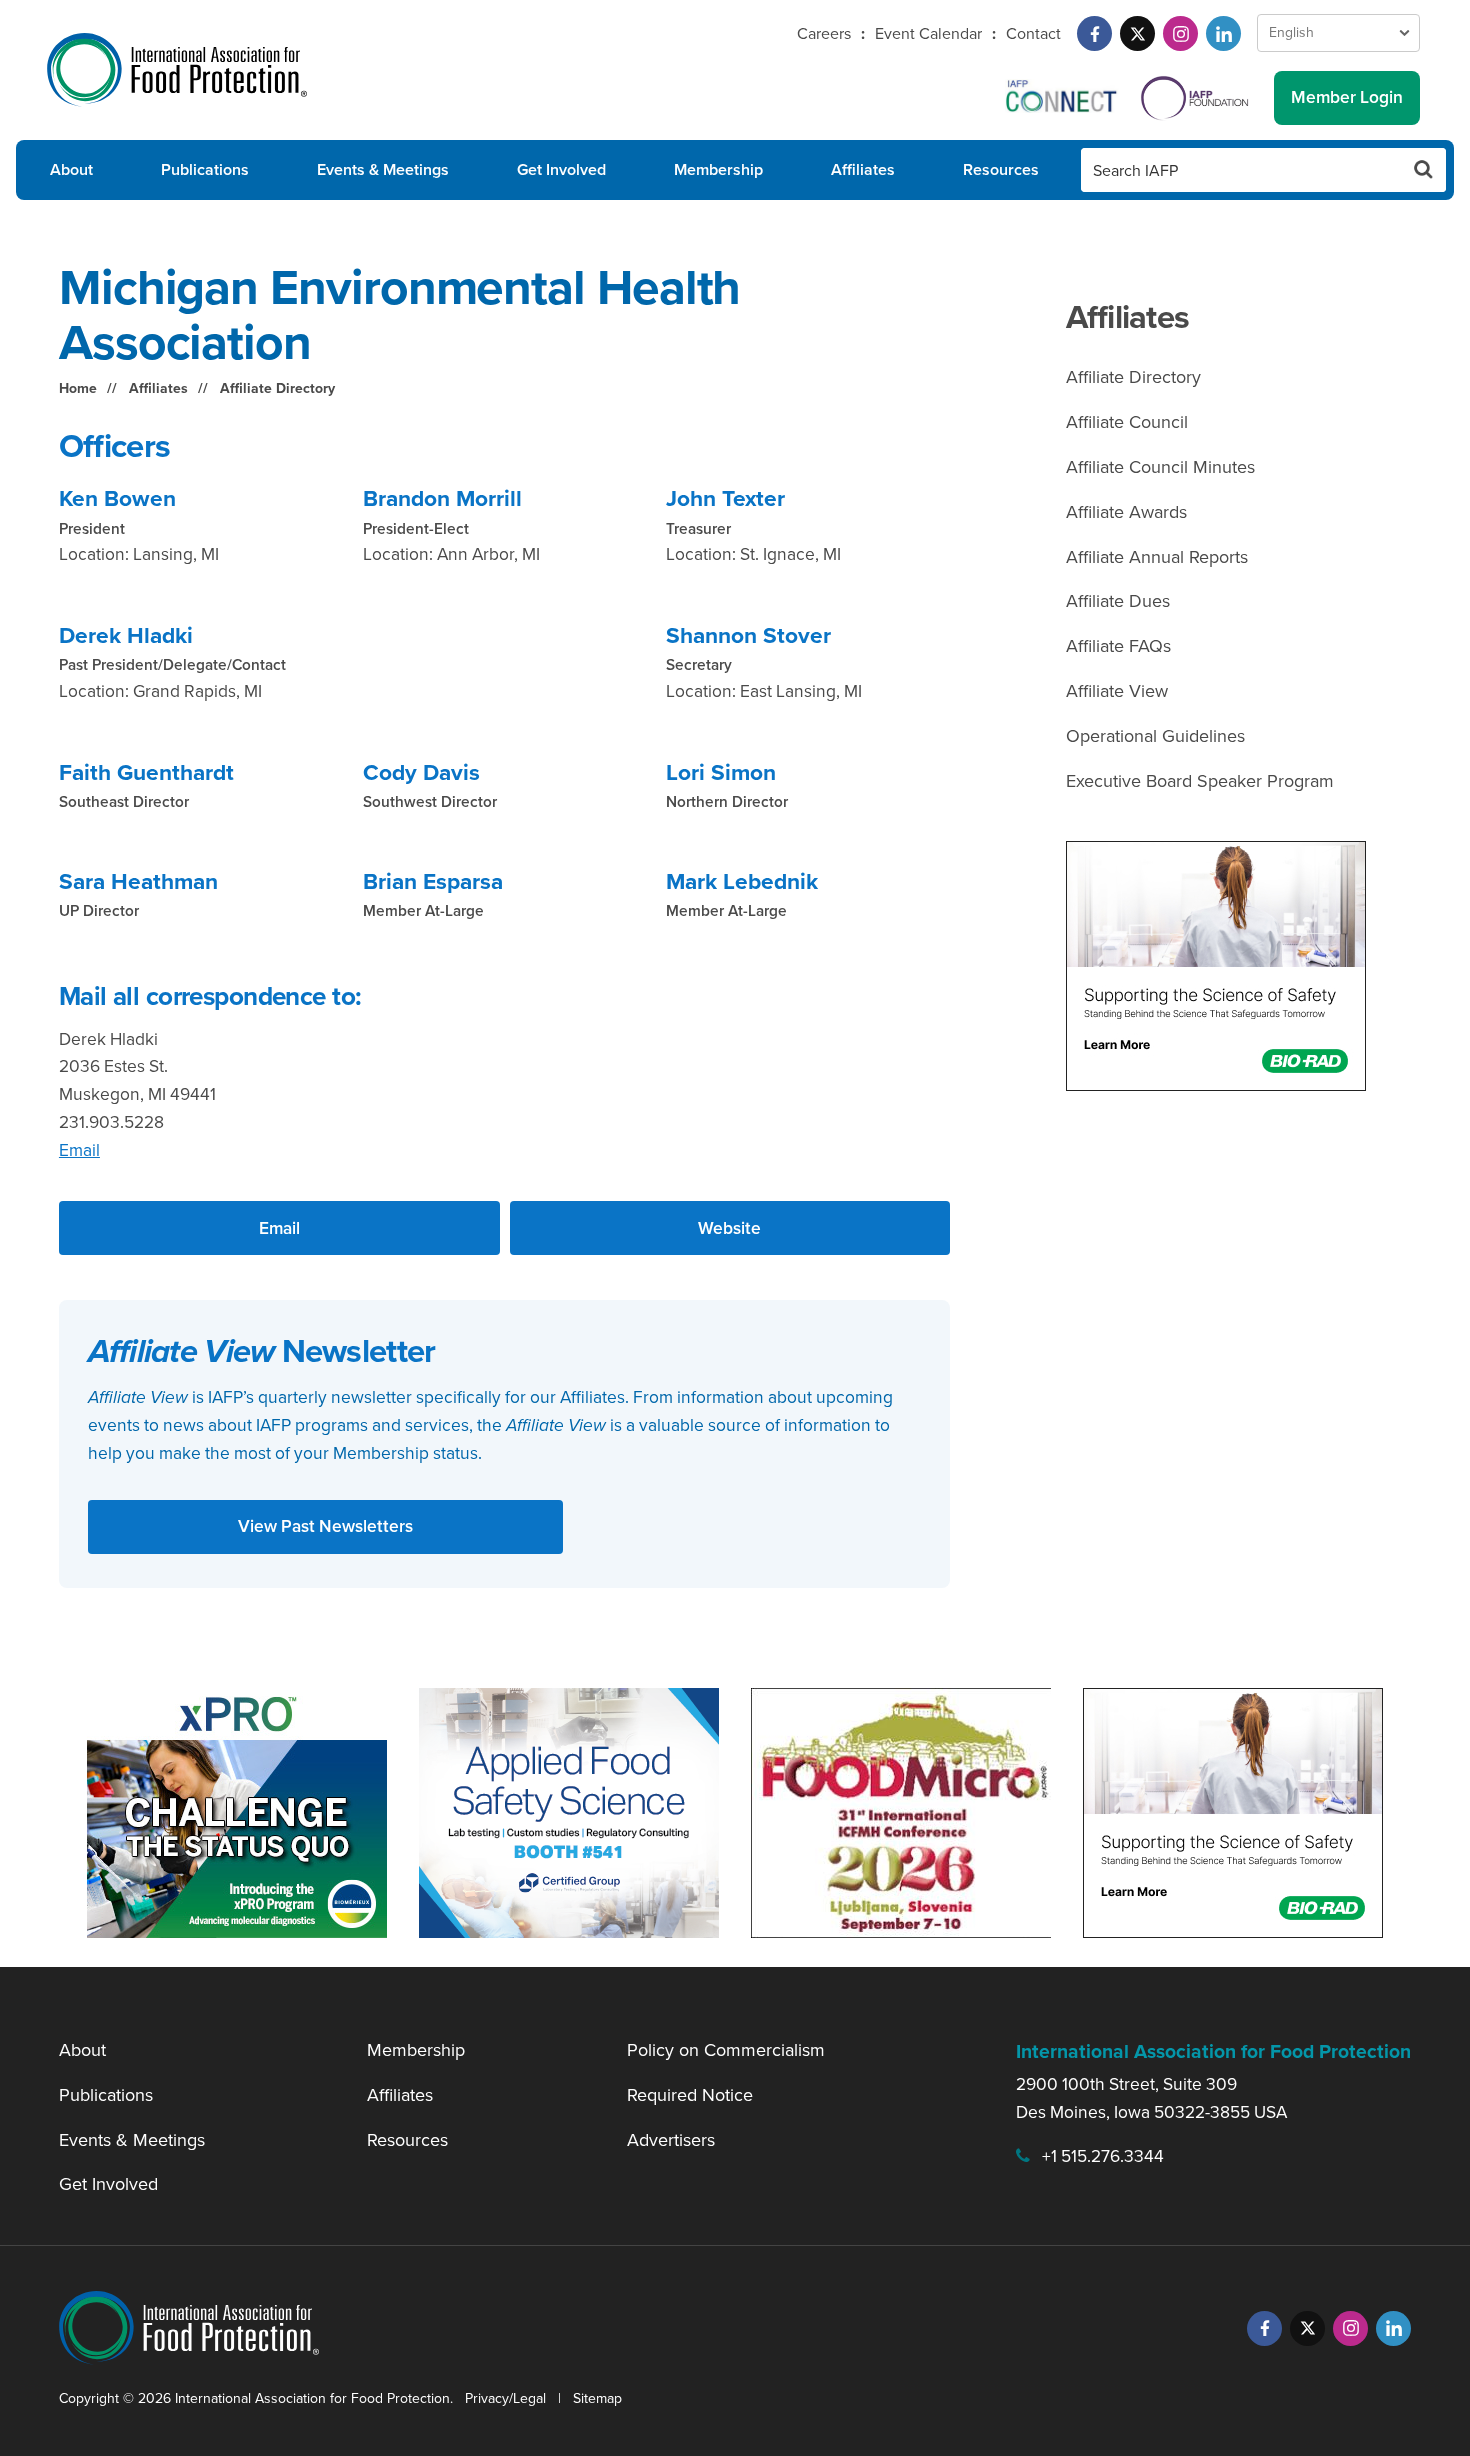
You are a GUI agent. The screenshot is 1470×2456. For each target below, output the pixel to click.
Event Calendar (928, 33)
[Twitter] (1137, 33)
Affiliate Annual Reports (1157, 557)
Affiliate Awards (1126, 512)
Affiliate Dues (1118, 601)
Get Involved (561, 169)
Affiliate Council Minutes (1160, 467)
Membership (718, 169)
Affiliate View (1117, 691)
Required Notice (690, 2095)
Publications (205, 169)
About (71, 169)
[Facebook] (1094, 33)
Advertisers (671, 2140)
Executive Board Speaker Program (1200, 781)
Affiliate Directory (277, 388)
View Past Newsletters (325, 1526)
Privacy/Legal (505, 2398)
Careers (824, 33)
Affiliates (863, 169)
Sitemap (597, 2398)
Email (79, 1150)
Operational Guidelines (1155, 736)
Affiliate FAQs (1118, 646)
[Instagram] (1180, 33)
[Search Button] (1424, 170)
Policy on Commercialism (726, 2050)
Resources (1001, 169)
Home (78, 388)
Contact (1033, 33)
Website (729, 1228)
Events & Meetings (383, 169)
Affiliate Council (1127, 422)
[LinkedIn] (1223, 33)
